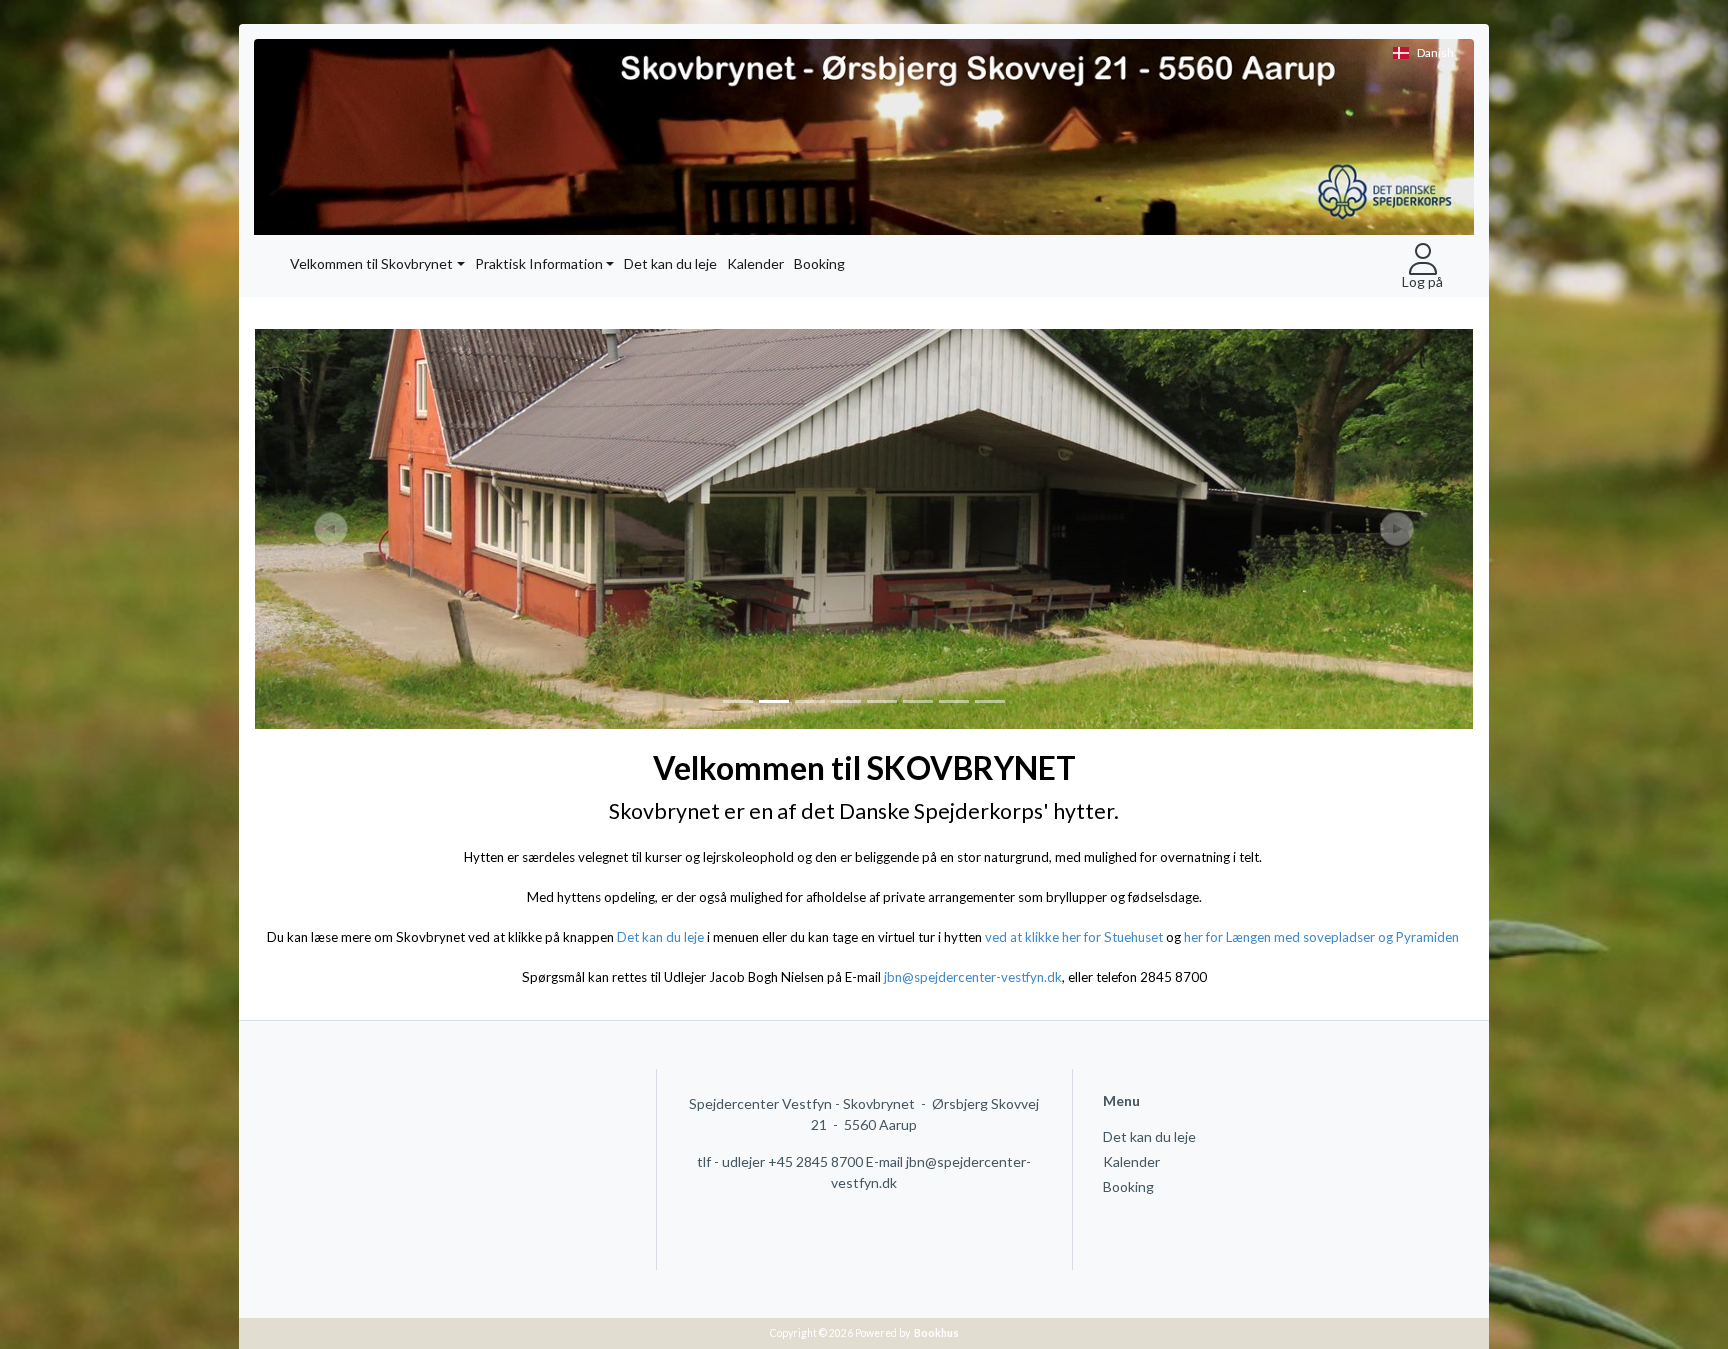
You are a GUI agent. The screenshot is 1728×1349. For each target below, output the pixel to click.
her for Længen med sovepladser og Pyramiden (1323, 937)
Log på (1422, 281)
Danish (1435, 52)
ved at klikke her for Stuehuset (1074, 937)
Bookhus (936, 1333)
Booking (819, 263)
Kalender (755, 263)
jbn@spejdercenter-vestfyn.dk (973, 977)
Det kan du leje (670, 263)
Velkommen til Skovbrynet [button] (371, 263)
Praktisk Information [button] (539, 263)
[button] (316, 529)
